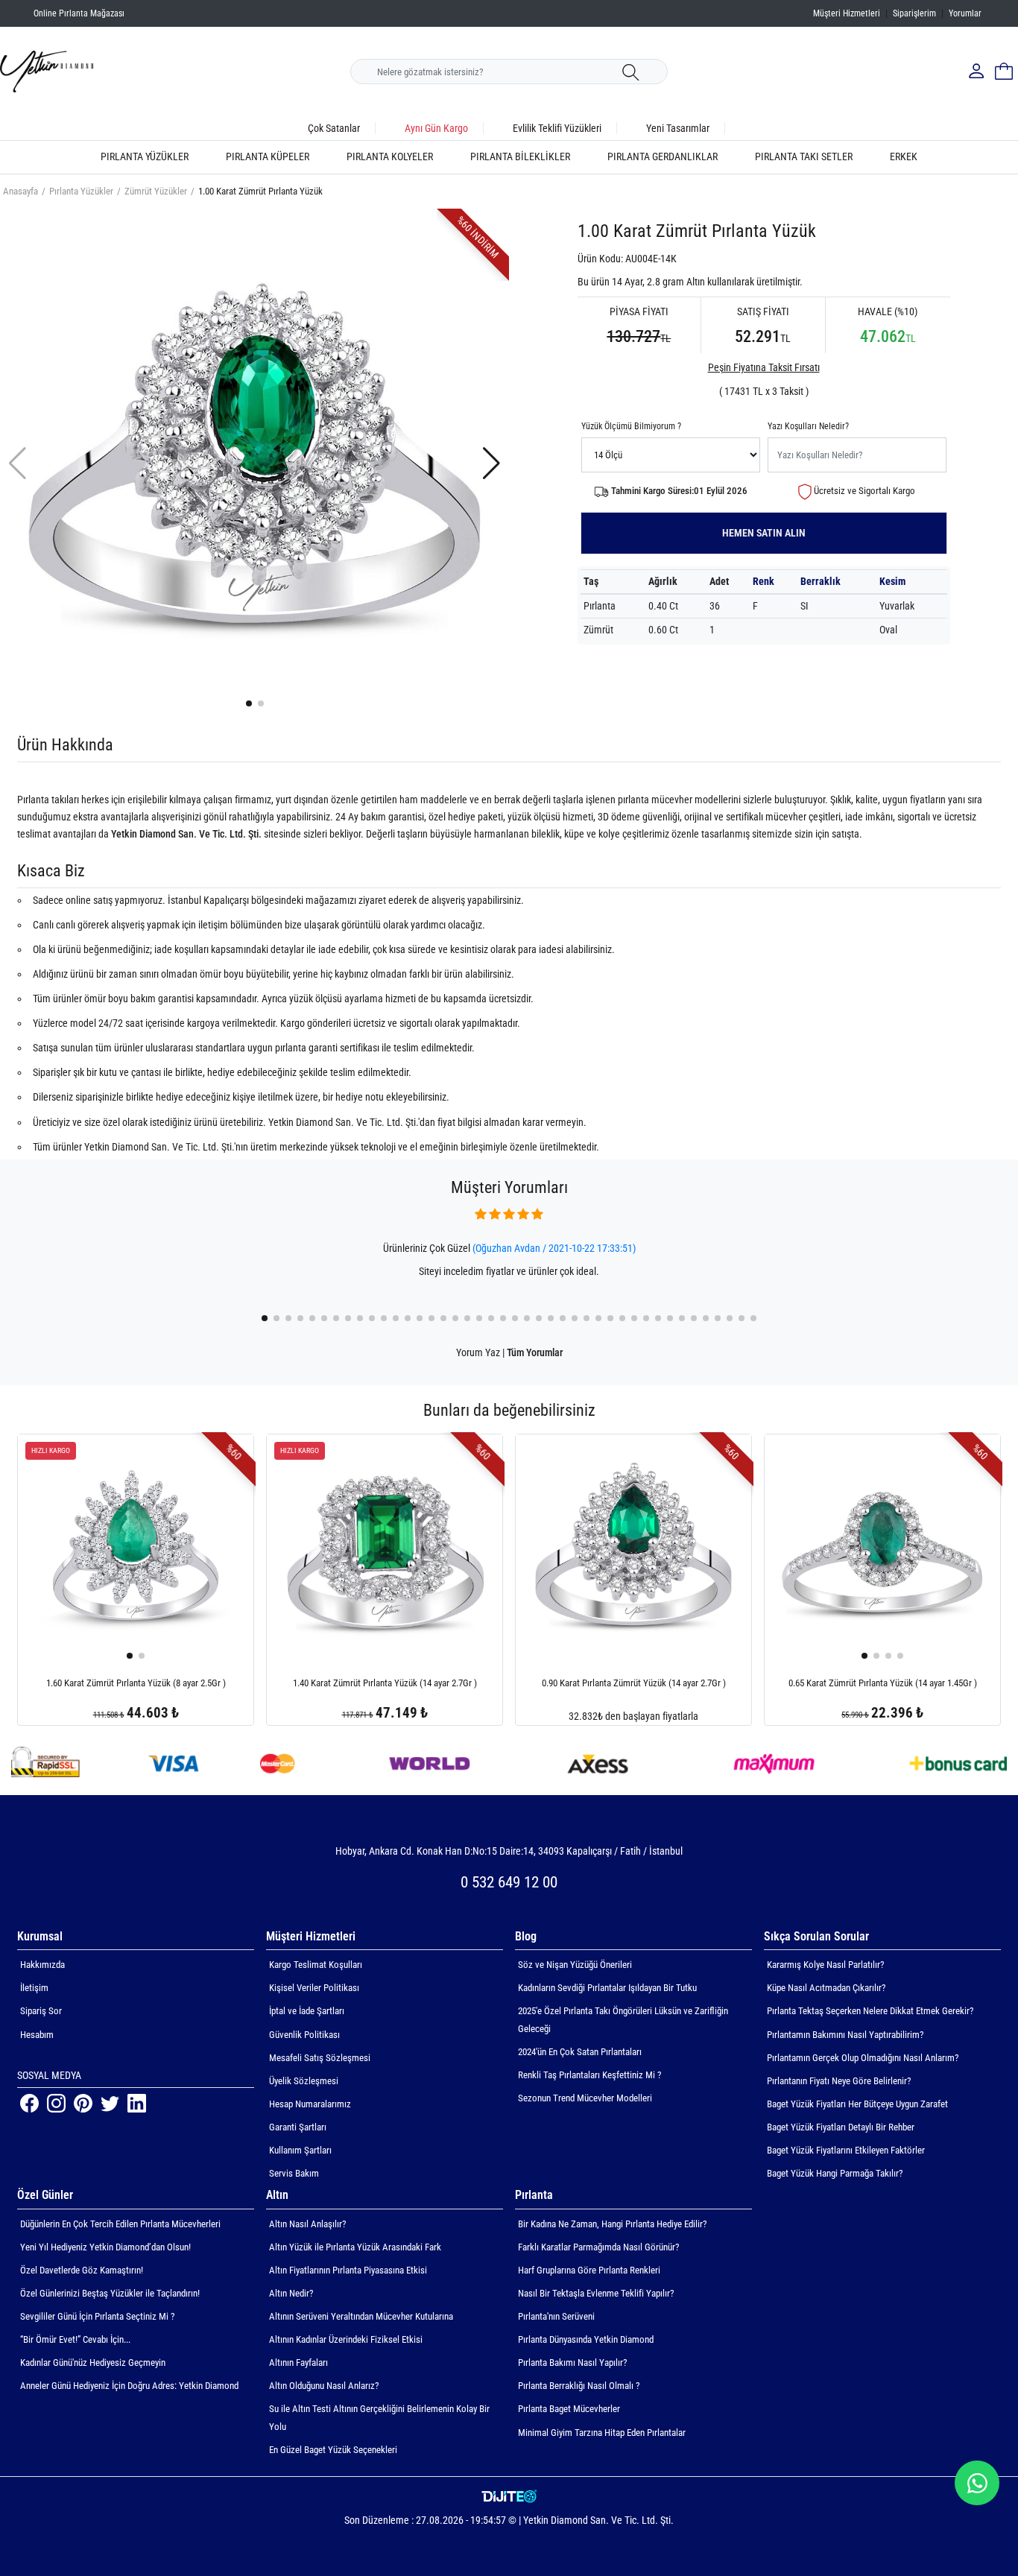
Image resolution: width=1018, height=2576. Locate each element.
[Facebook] (31, 2102)
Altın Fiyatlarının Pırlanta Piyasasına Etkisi (348, 2270)
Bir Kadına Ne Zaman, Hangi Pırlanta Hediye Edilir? (612, 2224)
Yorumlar (965, 13)
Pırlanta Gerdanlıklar (663, 157)
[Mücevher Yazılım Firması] (509, 2497)
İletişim (34, 1988)
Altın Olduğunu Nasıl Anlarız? (324, 2386)
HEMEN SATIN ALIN (764, 533)
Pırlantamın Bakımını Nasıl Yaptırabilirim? (845, 2035)
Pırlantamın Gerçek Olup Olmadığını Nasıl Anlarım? (863, 2058)
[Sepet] (1004, 72)
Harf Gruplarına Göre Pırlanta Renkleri (589, 2270)
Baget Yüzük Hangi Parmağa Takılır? (835, 2173)
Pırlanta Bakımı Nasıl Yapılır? (572, 2363)
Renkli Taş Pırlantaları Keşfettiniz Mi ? (589, 2075)
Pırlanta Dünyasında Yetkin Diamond (586, 2339)
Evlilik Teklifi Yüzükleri (557, 128)
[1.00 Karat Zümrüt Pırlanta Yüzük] (255, 462)
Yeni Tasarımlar (678, 128)
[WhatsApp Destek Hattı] (977, 2483)
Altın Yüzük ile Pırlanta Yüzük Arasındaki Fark (355, 2247)
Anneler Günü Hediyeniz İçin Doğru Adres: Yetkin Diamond (129, 2386)
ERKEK (904, 157)
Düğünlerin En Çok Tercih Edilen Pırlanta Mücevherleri (120, 2224)
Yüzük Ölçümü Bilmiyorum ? (631, 426)
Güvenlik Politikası (304, 2035)
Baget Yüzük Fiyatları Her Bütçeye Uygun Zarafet (857, 2104)
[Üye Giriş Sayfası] (978, 72)
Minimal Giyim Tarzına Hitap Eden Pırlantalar (602, 2433)
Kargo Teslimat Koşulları (316, 1965)
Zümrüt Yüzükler (156, 191)
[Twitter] (111, 2102)
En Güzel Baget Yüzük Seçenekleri (333, 2450)
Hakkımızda (42, 1965)
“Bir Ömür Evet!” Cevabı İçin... (75, 2339)
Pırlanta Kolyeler (390, 157)
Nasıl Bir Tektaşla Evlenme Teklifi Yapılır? (596, 2293)
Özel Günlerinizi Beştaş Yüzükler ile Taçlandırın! (110, 2293)
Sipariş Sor (41, 2011)
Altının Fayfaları (298, 2363)
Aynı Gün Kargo (436, 128)
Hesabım (37, 2035)
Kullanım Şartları (300, 2150)
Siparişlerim (914, 13)
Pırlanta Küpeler (268, 157)
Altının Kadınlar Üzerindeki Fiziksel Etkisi (346, 2339)
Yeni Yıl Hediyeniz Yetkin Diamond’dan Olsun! (105, 2247)
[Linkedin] (137, 2102)
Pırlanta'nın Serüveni (556, 2316)
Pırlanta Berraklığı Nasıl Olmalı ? (579, 2386)
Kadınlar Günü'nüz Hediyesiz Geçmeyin (93, 2363)
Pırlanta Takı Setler (804, 157)
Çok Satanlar (334, 128)
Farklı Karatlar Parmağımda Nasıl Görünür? (598, 2247)
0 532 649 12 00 (509, 1882)
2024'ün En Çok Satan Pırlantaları (580, 2052)
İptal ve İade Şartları (307, 2011)
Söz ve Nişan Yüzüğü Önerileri (575, 1965)
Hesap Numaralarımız (310, 2104)
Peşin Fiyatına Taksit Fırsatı (764, 367)
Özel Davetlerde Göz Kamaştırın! (82, 2270)
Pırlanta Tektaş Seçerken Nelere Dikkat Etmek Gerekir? (870, 2011)
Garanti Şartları (298, 2127)
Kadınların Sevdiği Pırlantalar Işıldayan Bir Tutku (607, 1988)
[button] (249, 703)
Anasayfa (20, 191)
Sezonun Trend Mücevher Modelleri (585, 2098)
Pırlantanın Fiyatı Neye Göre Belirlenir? (839, 2081)
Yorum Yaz (478, 1352)
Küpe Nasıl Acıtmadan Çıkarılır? (826, 1988)
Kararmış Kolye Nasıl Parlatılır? (825, 1965)
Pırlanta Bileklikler (520, 157)
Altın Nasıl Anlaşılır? (307, 2224)
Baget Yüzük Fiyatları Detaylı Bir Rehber (841, 2127)
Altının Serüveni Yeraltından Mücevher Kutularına (361, 2316)
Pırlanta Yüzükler (145, 157)
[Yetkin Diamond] (47, 71)
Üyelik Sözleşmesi (304, 2081)
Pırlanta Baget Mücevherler (569, 2409)
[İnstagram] (57, 2102)
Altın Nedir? (291, 2293)
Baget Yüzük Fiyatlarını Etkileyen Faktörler (846, 2150)
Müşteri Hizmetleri (847, 13)
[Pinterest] (84, 2102)
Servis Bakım (294, 2173)
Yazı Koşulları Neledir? (808, 426)
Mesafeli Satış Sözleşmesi (320, 2058)
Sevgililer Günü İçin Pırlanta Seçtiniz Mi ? (97, 2316)
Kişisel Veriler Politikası (314, 1988)
